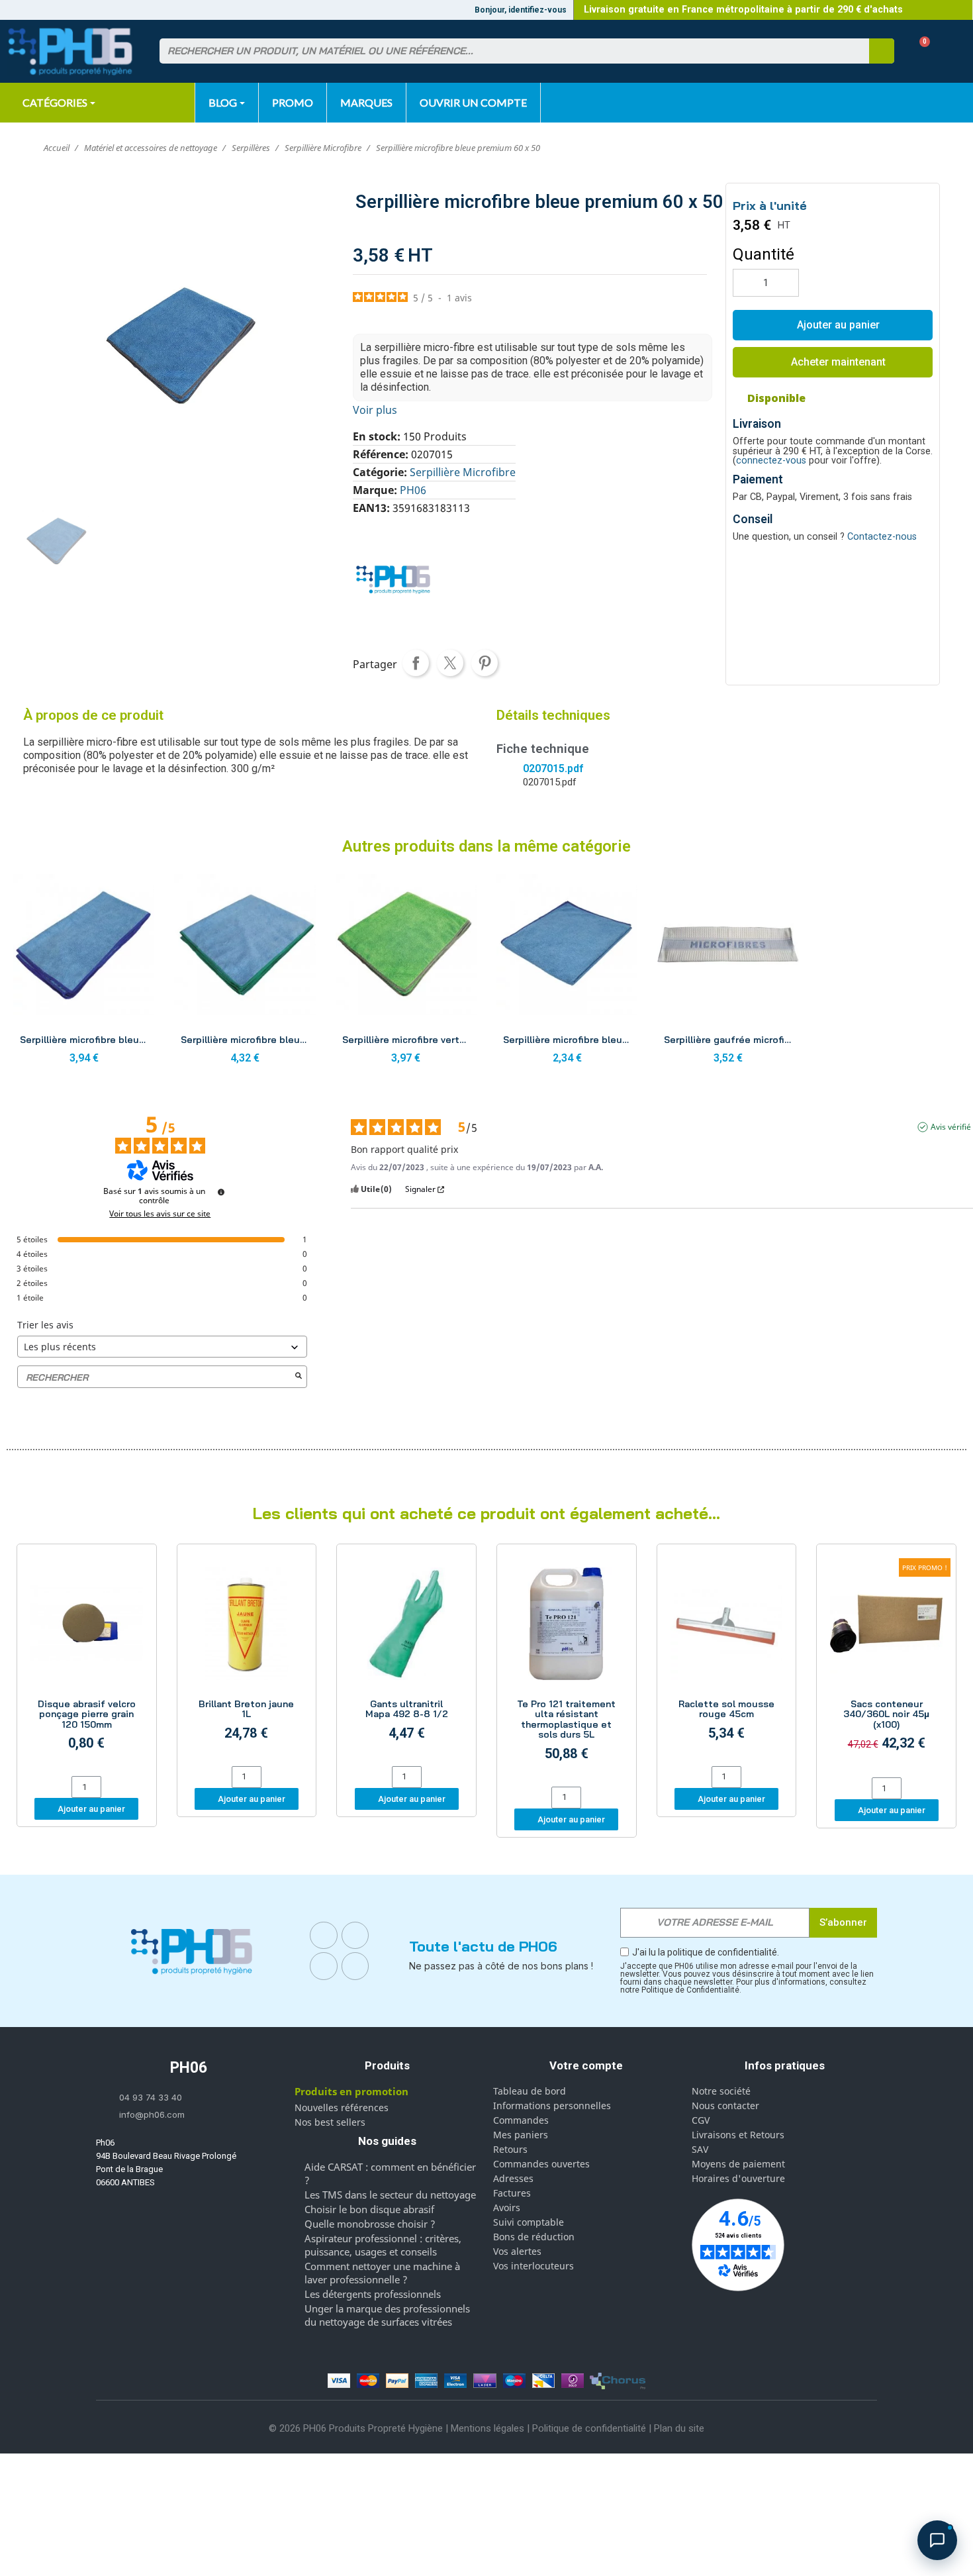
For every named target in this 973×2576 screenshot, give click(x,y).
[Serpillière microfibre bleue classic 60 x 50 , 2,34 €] (567, 973)
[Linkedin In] (324, 1966)
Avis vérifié (951, 1127)
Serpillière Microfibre (463, 472)
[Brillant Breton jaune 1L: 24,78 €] (247, 1657)
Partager (416, 663)
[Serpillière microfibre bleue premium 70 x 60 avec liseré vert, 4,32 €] (245, 973)
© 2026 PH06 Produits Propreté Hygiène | (360, 2428)
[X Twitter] (355, 1966)
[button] (920, 51)
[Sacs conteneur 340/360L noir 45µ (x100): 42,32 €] (886, 1662)
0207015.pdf (553, 768)
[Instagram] (355, 1936)
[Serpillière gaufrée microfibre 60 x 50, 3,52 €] (728, 973)
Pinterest (485, 663)
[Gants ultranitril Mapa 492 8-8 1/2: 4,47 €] (406, 1657)
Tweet (450, 663)
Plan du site (679, 2428)
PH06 (413, 490)
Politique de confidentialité (589, 2428)
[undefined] (221, 1192)
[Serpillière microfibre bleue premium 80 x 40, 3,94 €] (84, 973)
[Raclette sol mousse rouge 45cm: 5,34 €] (727, 1657)
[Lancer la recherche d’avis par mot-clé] (299, 1377)
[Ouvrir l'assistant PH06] (937, 2540)
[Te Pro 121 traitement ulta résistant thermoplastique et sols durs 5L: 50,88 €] (567, 1667)
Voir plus (375, 410)
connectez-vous (771, 461)
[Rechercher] (882, 51)
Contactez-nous (882, 537)
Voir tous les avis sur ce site (160, 1214)
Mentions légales (487, 2428)
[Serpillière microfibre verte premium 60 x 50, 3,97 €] (406, 973)
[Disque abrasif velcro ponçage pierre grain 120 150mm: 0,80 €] (87, 1662)
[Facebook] (324, 1936)
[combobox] (506, 51)
